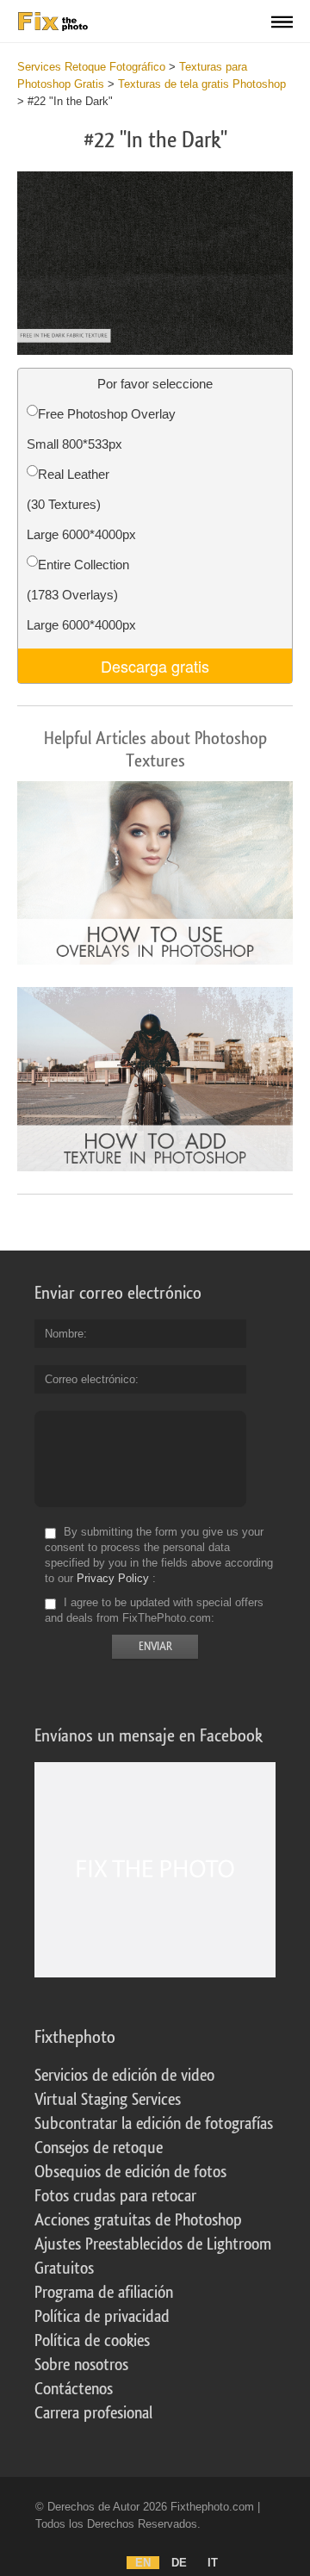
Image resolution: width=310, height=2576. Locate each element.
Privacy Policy (113, 1578)
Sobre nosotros (81, 2365)
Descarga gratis (155, 666)
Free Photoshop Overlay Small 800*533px (101, 429)
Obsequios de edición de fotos (130, 2172)
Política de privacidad (102, 2317)
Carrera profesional (93, 2413)
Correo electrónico (90, 1379)
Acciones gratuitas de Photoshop (138, 2220)
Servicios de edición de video (124, 2076)
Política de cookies (92, 2341)
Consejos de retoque (99, 2148)
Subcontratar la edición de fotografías (154, 2124)
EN (143, 2563)
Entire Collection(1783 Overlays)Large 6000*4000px (81, 595)
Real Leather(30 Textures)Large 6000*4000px (81, 504)
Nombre (64, 1334)
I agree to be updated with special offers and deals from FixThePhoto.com (154, 1610)
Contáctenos (74, 2389)
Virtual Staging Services (108, 2100)
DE (179, 2563)
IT (213, 2563)
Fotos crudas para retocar (115, 2196)
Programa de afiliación (104, 2293)
